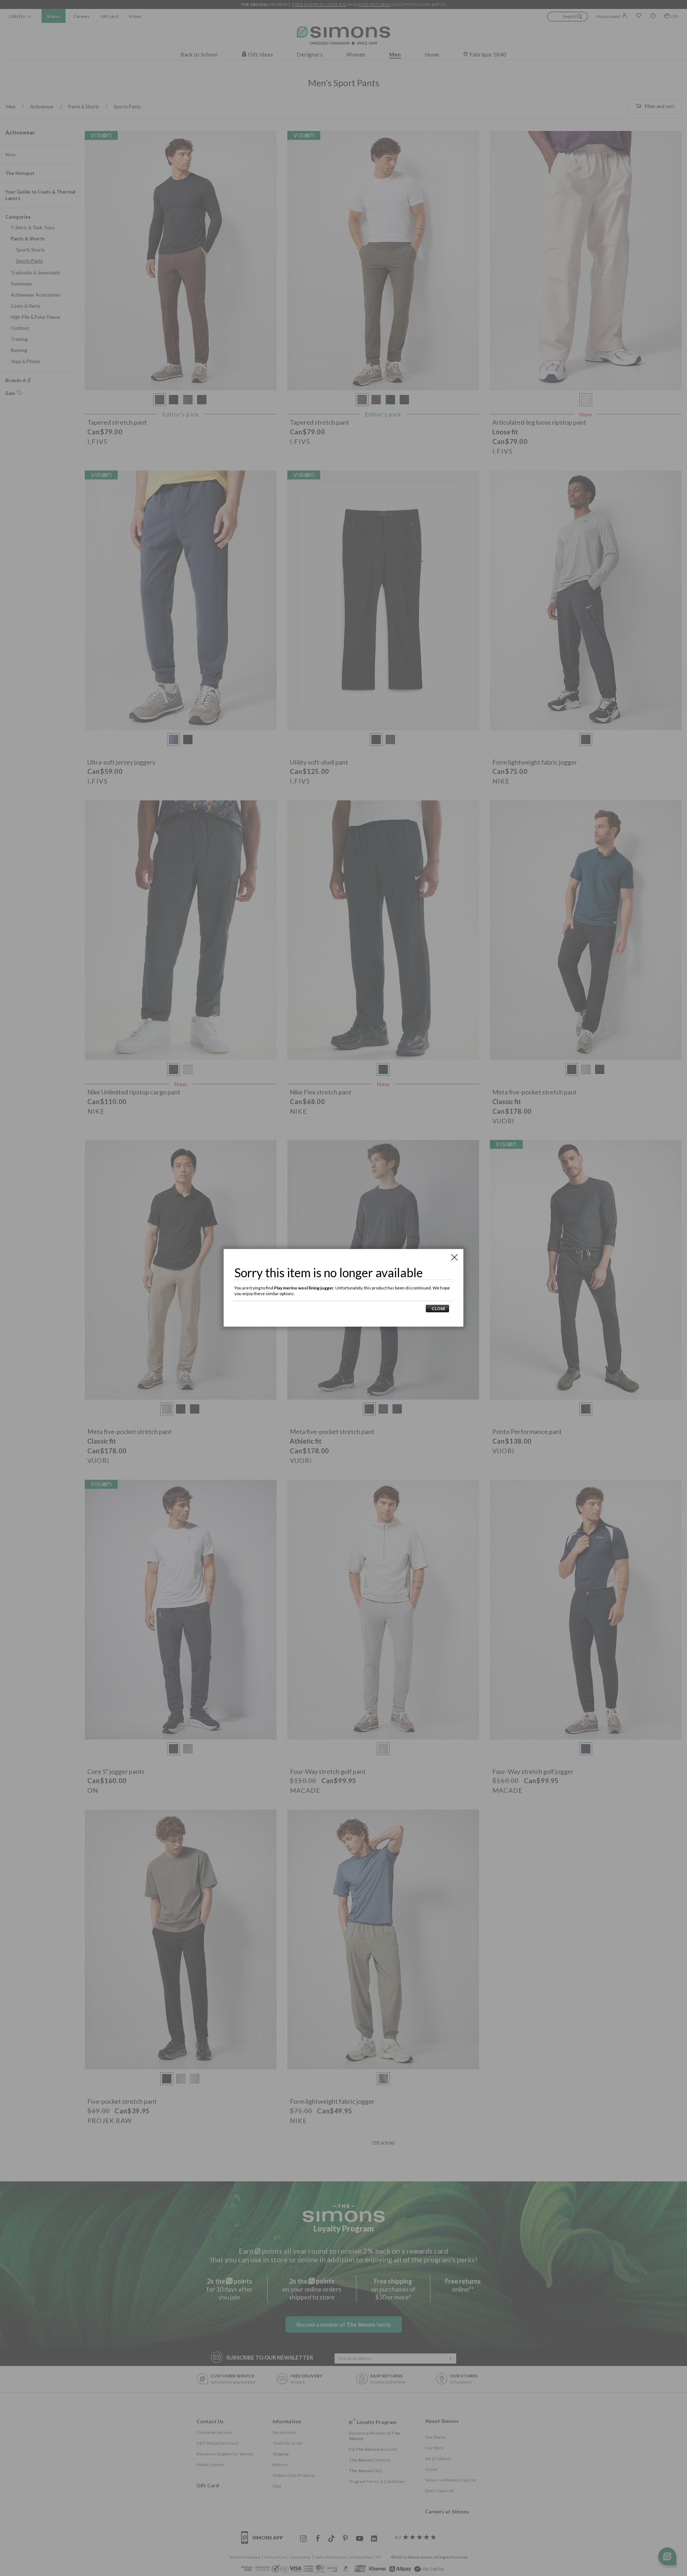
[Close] (454, 1257)
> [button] (437, 1309)
